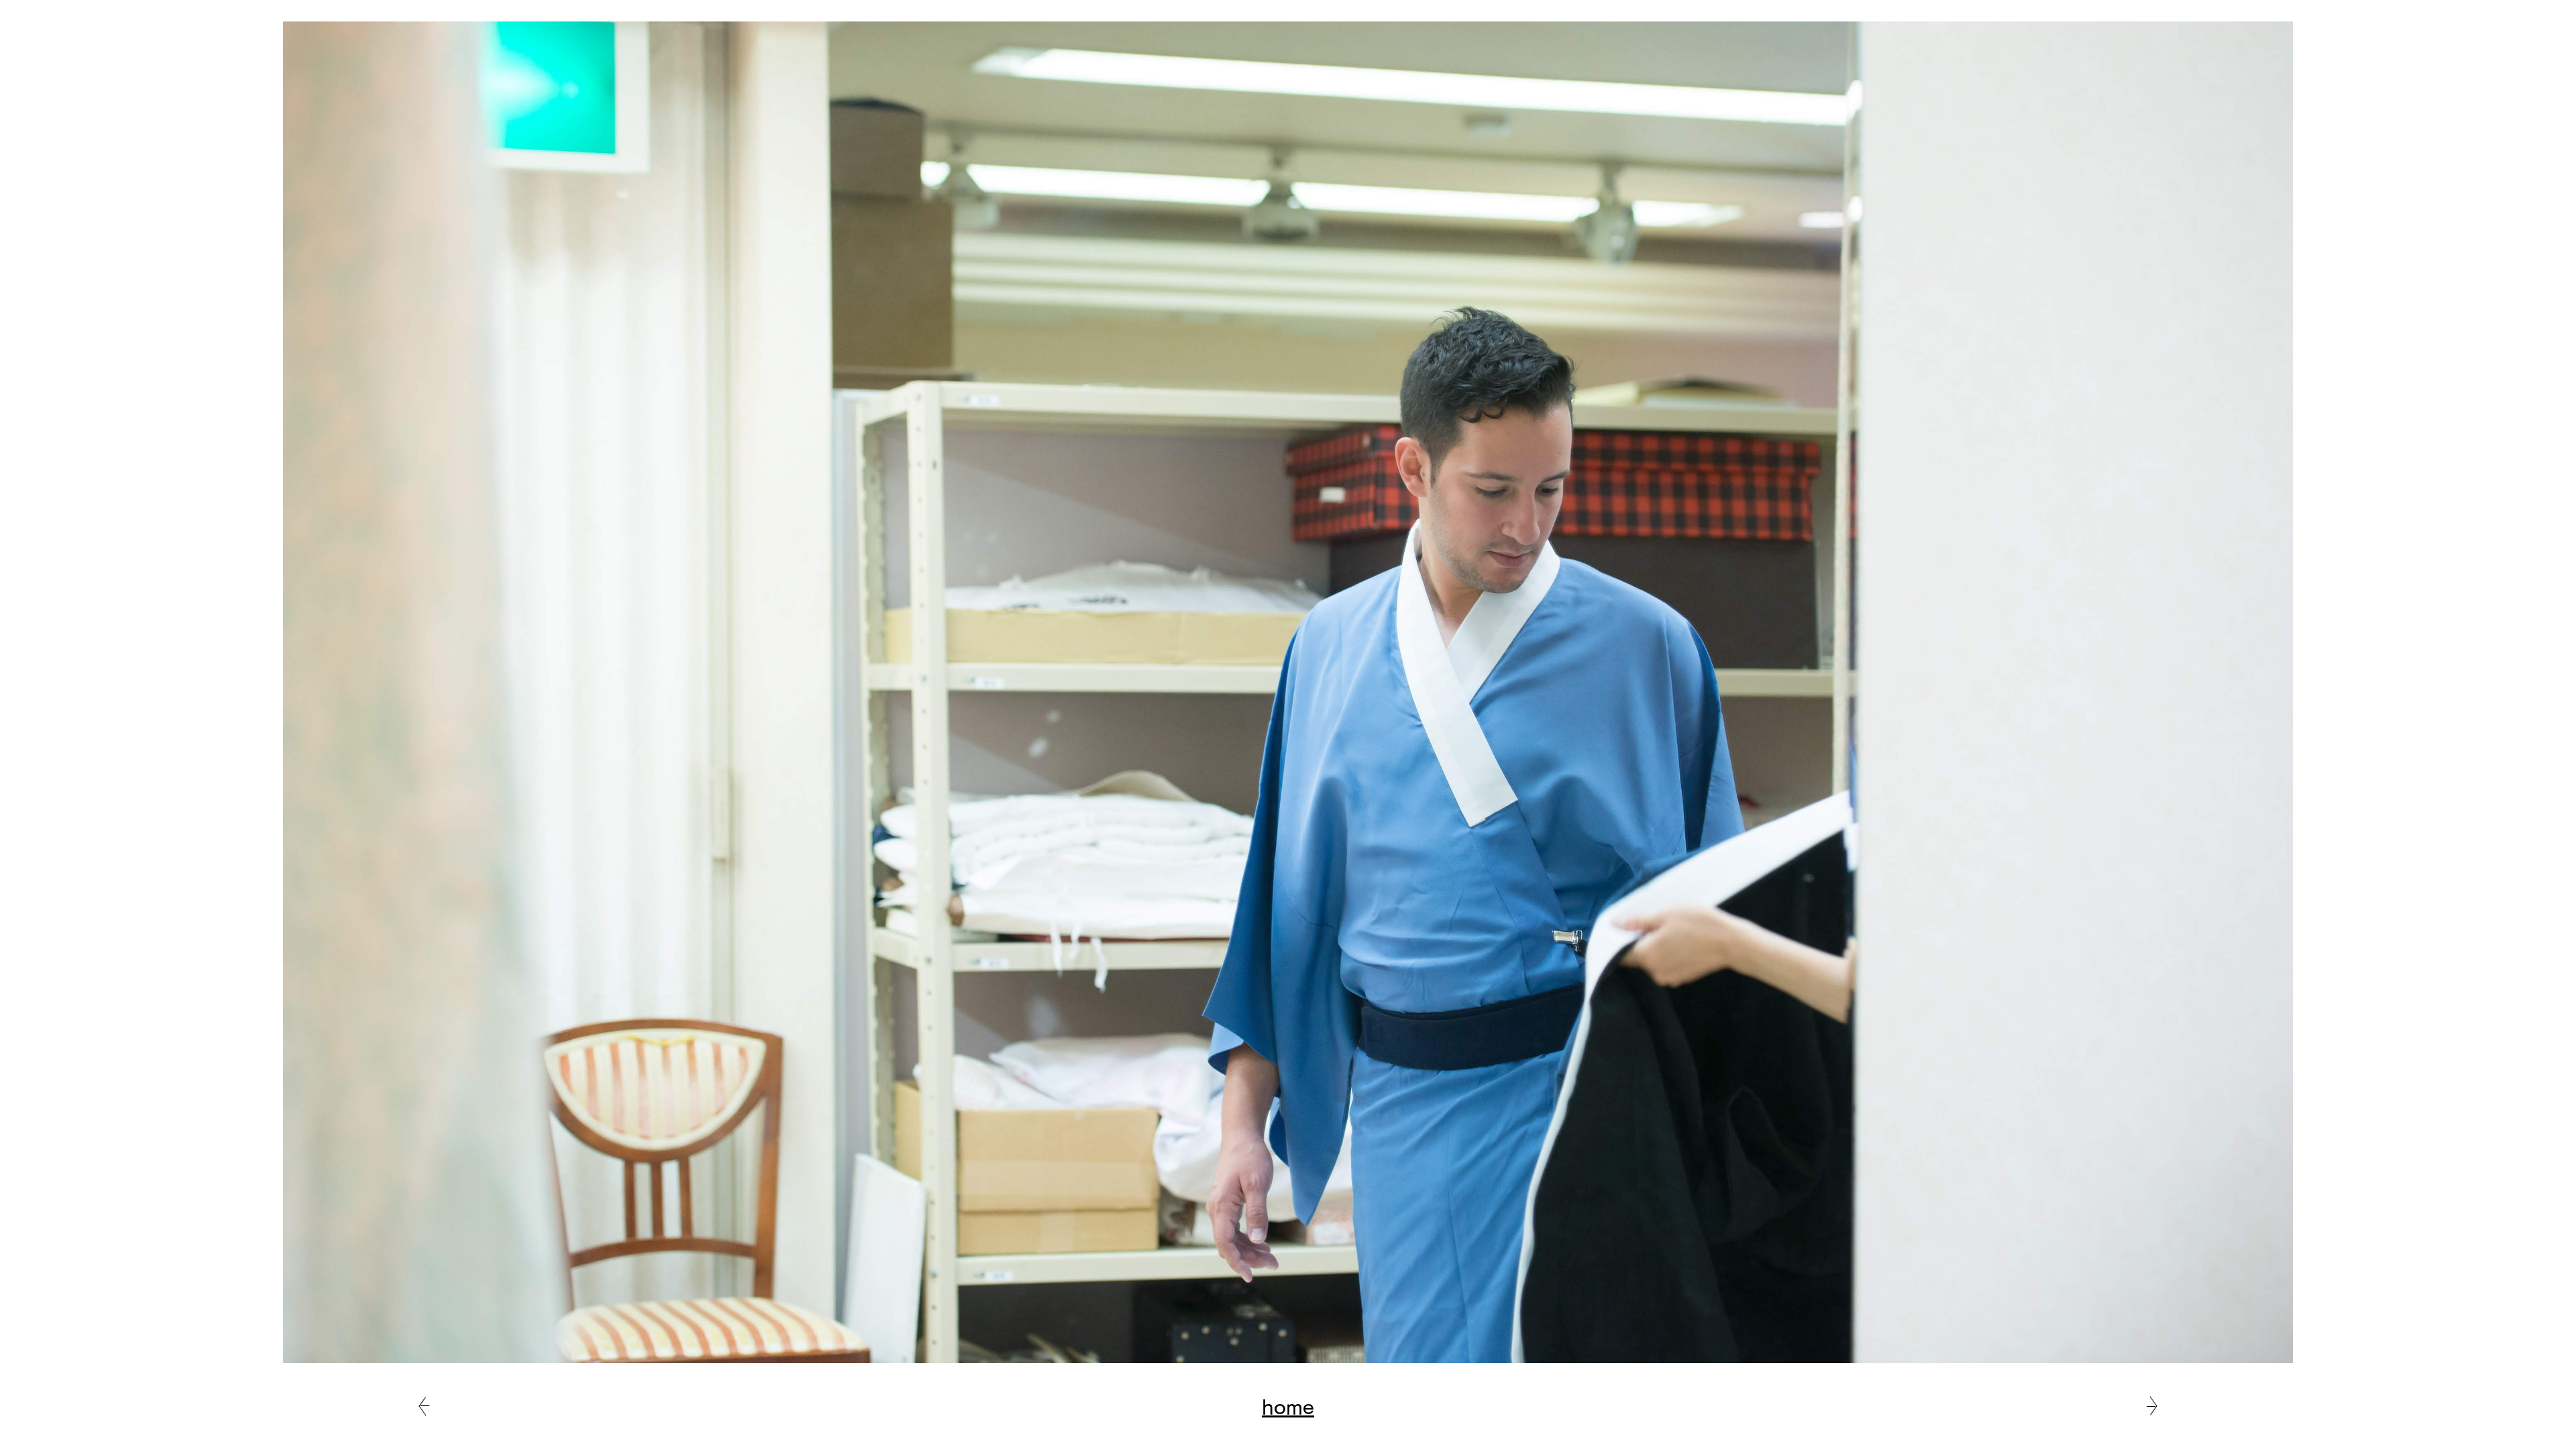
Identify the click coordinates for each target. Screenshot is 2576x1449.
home (1288, 1406)
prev (424, 1406)
